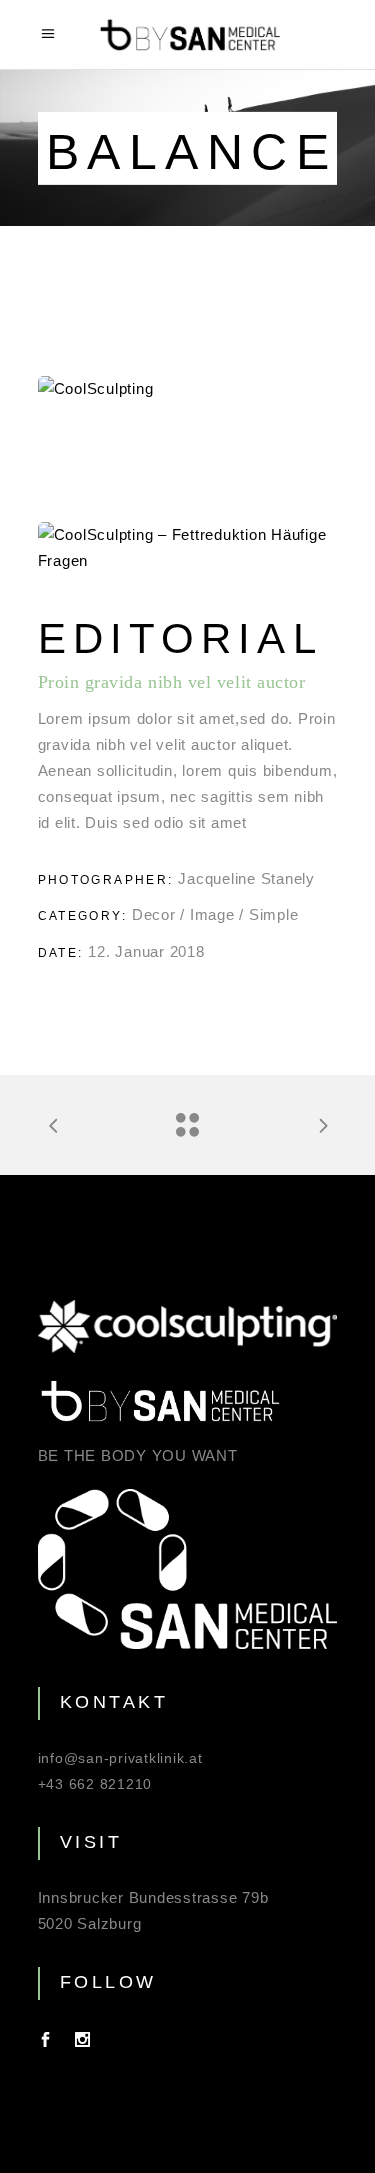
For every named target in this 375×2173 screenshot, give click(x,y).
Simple (274, 914)
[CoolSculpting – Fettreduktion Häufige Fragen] (188, 548)
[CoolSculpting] (188, 389)
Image (212, 914)
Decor (154, 914)
